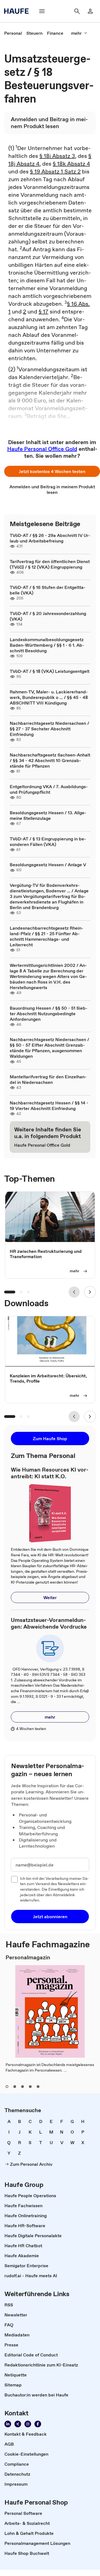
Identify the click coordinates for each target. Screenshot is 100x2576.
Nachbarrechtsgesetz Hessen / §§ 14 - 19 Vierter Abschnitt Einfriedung (49, 1106)
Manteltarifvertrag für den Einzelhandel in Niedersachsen (48, 1079)
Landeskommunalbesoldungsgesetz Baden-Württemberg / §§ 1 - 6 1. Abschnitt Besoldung (47, 645)
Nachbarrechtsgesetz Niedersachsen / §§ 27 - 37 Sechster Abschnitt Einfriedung (49, 729)
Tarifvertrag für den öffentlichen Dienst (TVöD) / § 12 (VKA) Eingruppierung (50, 564)
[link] (13, 33)
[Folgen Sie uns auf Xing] (18, 2424)
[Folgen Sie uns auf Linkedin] (8, 2424)
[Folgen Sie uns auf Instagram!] (28, 2424)
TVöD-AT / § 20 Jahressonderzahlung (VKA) (48, 616)
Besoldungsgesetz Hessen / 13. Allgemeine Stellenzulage (48, 815)
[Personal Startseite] (18, 11)
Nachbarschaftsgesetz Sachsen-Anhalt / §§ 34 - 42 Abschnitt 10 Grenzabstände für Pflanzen (50, 760)
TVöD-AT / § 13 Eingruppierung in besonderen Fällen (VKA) (48, 842)
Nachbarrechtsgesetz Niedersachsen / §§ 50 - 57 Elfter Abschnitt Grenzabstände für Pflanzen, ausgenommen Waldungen (49, 1048)
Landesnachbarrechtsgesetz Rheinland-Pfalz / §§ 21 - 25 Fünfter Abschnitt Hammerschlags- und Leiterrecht (47, 936)
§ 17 (43, 312)
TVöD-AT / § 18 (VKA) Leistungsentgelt (50, 671)
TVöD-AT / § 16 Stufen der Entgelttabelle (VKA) (48, 590)
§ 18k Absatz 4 (71, 164)
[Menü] (42, 11)
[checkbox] (14, 1879)
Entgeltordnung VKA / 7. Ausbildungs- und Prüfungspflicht (49, 789)
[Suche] (77, 11)
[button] (52, 471)
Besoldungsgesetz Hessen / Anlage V (48, 865)
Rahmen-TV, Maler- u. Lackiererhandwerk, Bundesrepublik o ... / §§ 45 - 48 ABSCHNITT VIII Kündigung (49, 697)
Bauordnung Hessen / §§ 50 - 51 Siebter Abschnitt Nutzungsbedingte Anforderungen (49, 1014)
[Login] (90, 11)
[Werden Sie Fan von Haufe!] (38, 2424)
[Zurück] (74, 1292)
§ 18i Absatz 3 (57, 156)
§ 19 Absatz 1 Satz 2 (55, 171)
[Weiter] (90, 1292)
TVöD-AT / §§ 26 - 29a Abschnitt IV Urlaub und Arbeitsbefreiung (50, 538)
